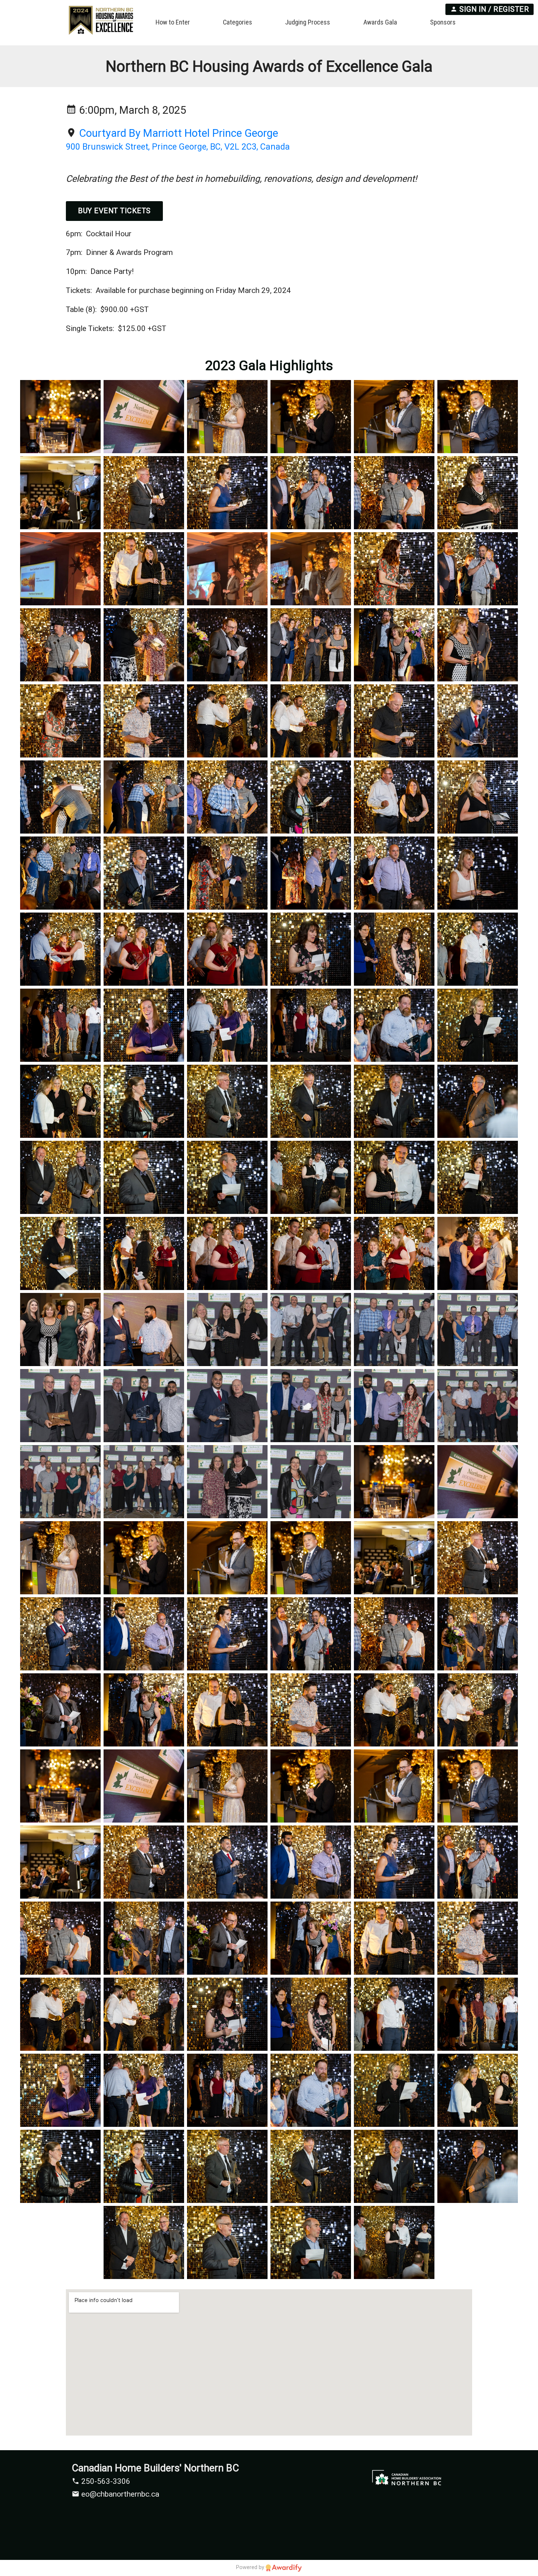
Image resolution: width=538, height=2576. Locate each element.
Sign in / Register (493, 9)
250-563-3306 (105, 2481)
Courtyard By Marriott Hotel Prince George (179, 133)
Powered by (251, 2567)
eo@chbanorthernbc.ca (119, 2494)
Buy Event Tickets (114, 211)
